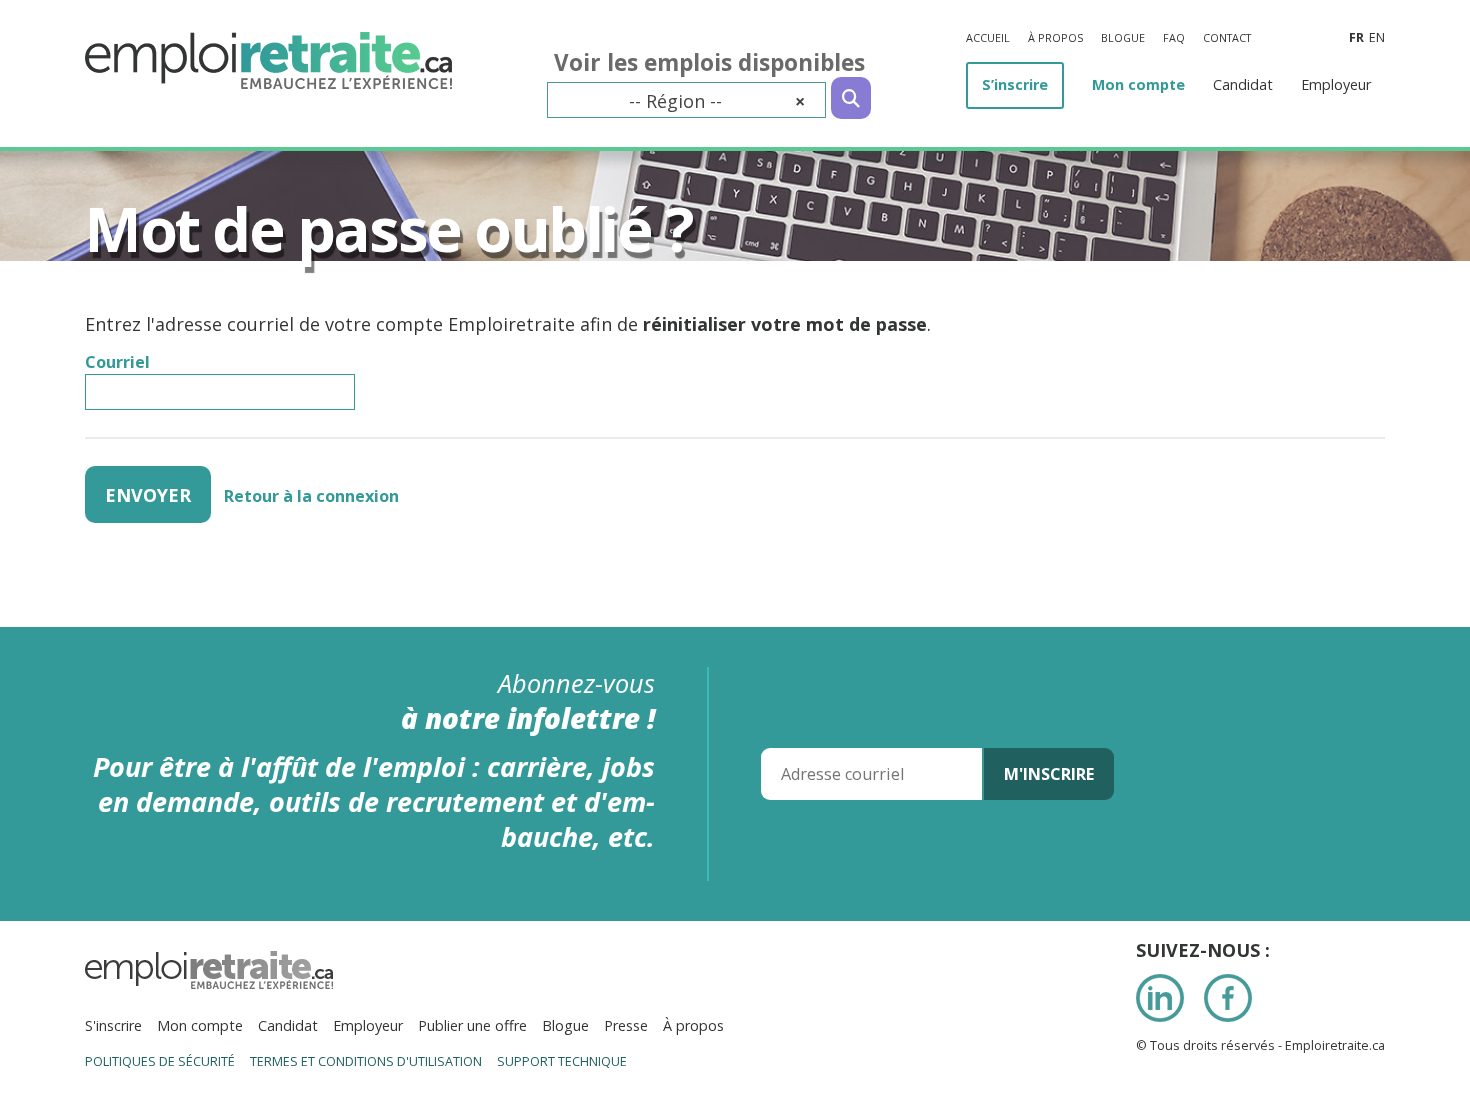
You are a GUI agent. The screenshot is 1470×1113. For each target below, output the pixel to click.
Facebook (1228, 998)
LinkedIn (1160, 998)
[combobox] (686, 100)
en (1377, 37)
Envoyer (148, 495)
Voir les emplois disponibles (709, 62)
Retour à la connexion (311, 496)
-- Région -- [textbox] (717, 101)
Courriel (117, 362)
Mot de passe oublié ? (388, 228)
